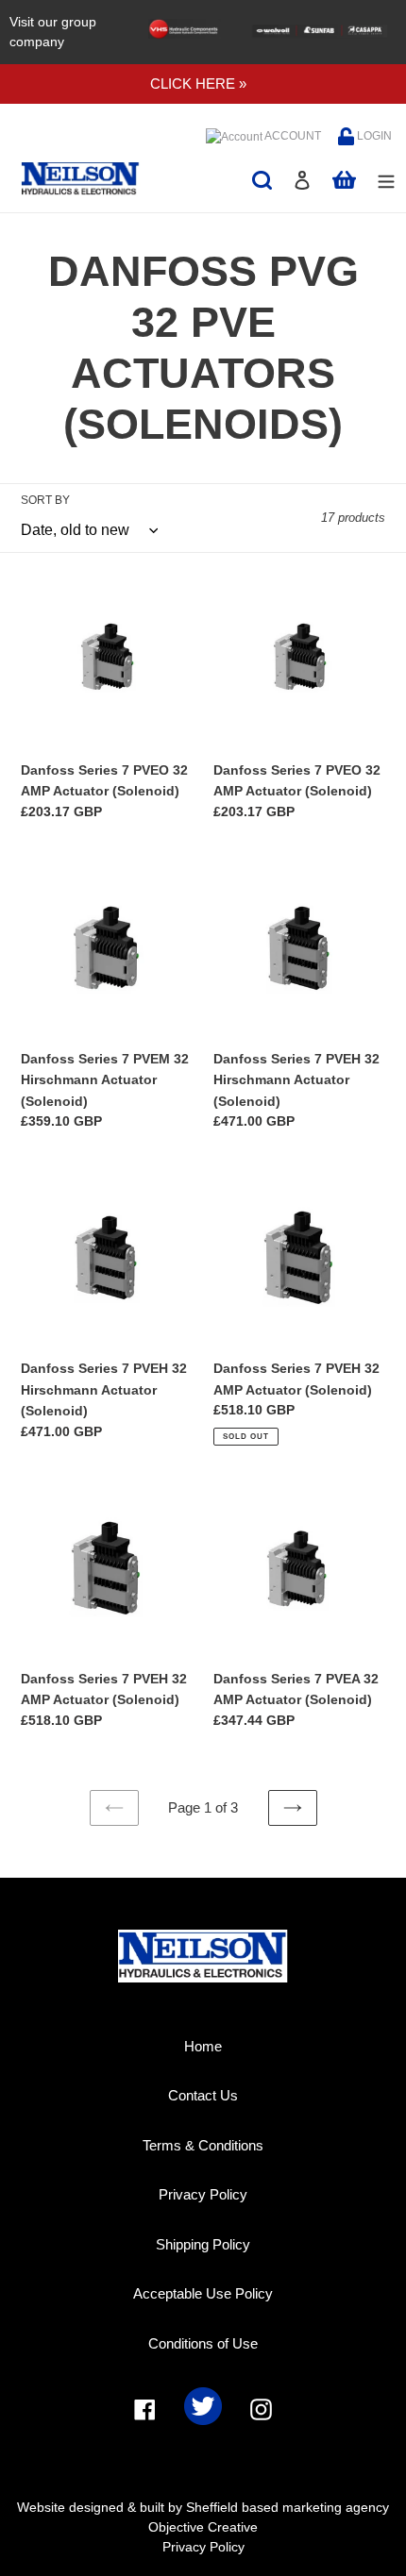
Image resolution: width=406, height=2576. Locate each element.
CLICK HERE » (198, 84)
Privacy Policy (203, 2194)
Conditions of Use (203, 2343)
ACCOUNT (292, 136)
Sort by (45, 500)
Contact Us (203, 2095)
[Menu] (386, 179)
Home (203, 2046)
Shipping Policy (203, 2244)
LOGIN (373, 136)
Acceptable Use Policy (203, 2293)
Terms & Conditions (203, 2145)
